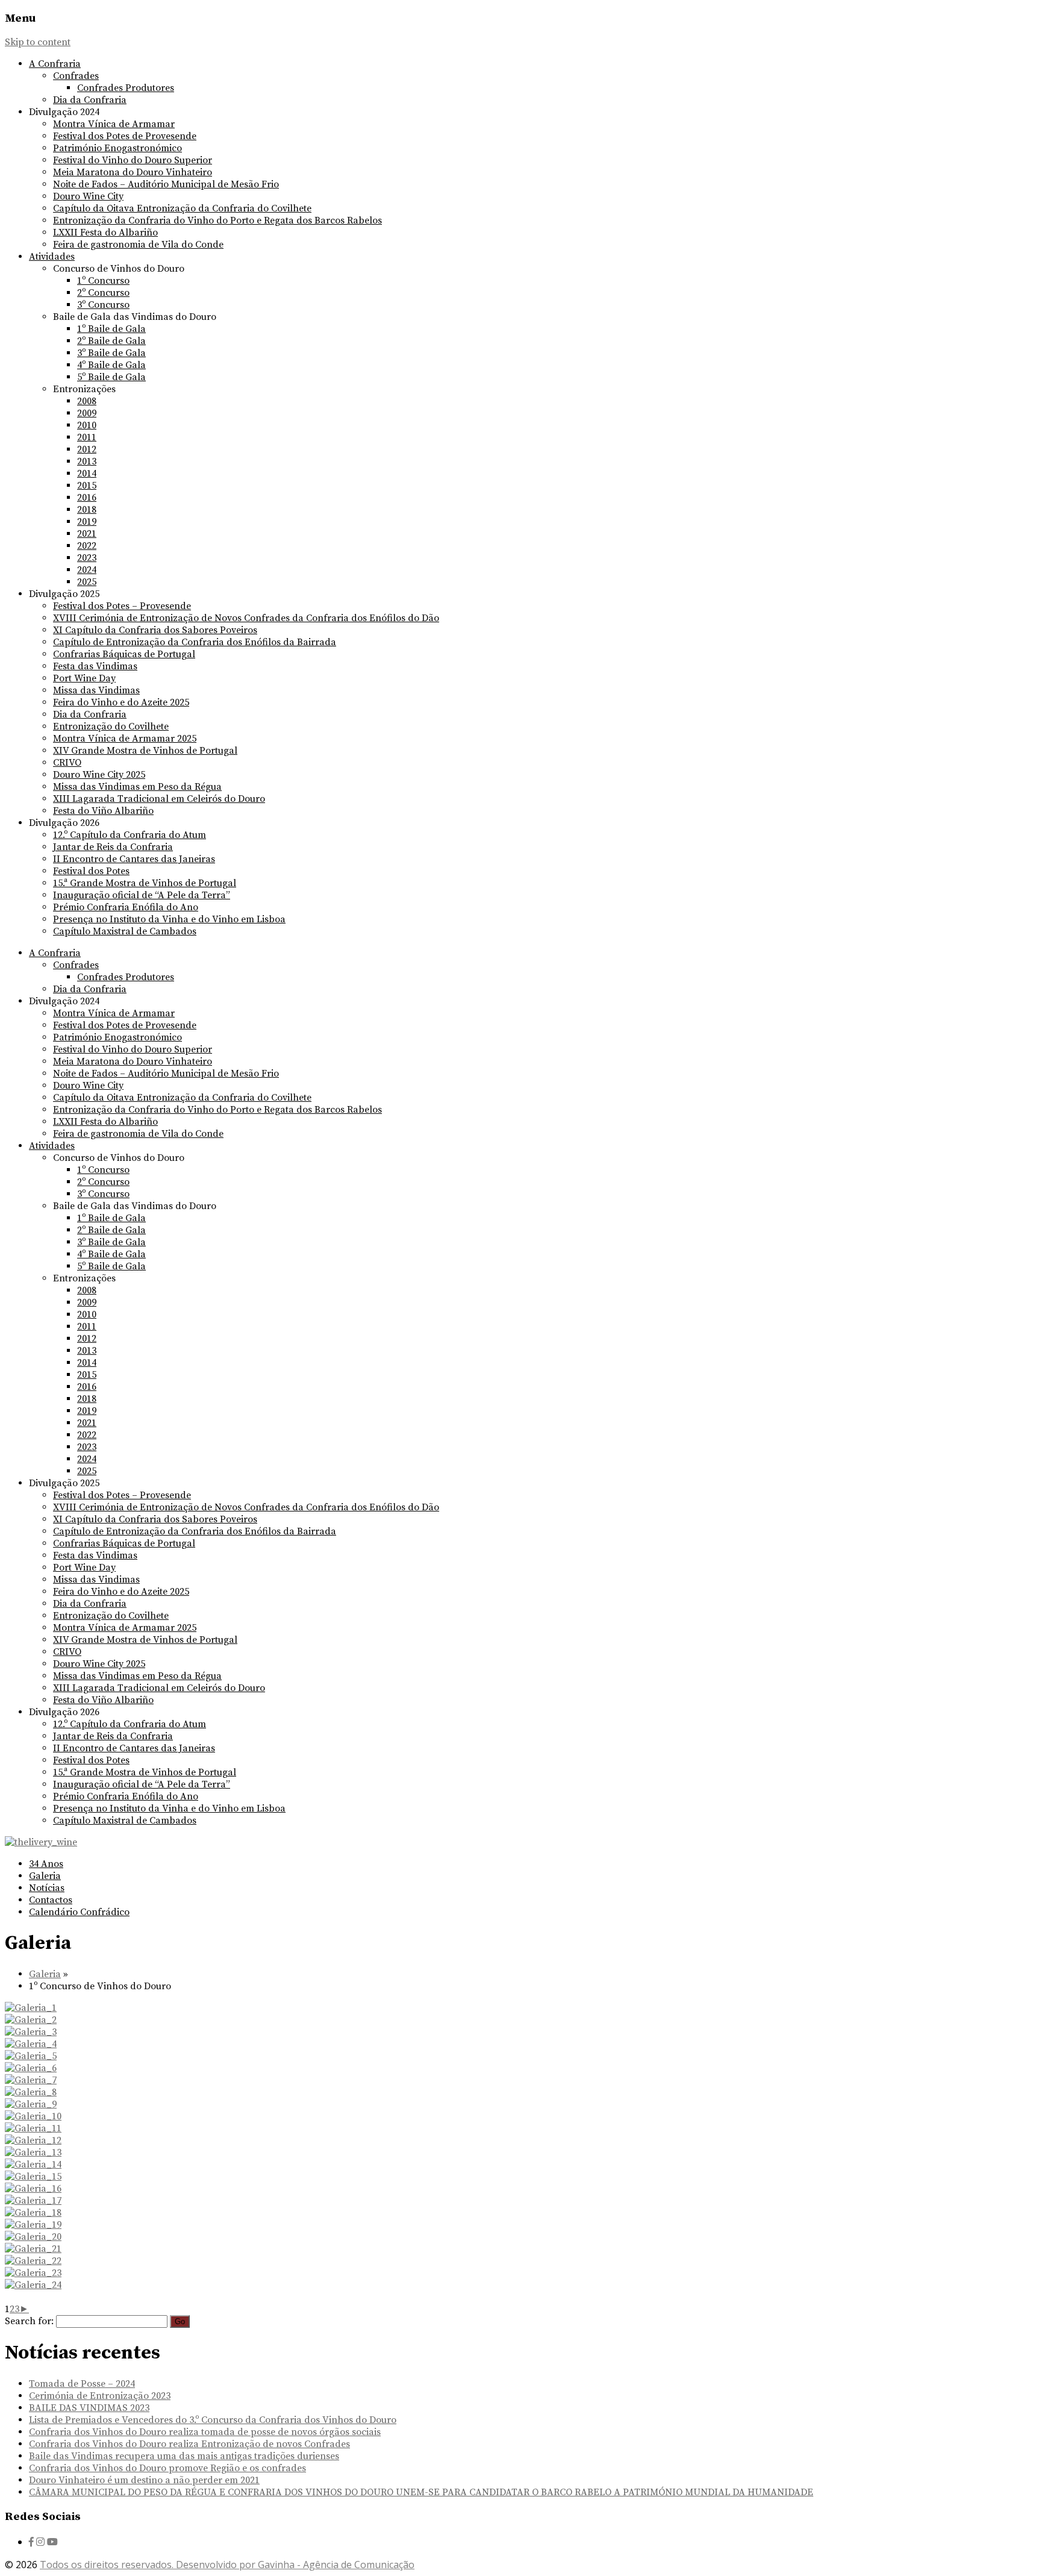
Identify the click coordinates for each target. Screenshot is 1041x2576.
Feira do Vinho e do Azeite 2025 (121, 702)
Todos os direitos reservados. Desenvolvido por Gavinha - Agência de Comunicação (227, 2565)
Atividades (52, 257)
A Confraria (55, 64)
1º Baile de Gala (111, 329)
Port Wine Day (84, 678)
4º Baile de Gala (111, 365)
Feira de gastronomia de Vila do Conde (138, 245)
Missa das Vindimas (96, 690)
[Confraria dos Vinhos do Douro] (41, 1842)
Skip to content (38, 42)
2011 (87, 437)
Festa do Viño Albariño (103, 811)
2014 (87, 474)
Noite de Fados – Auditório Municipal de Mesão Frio (166, 184)
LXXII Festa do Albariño (105, 233)
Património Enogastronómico (117, 148)
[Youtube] (52, 2542)
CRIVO (67, 763)
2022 (87, 546)
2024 (87, 570)
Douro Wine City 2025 (99, 775)
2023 (87, 558)
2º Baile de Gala (111, 341)
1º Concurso (103, 281)
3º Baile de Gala (111, 353)
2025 (87, 582)
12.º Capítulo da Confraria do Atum (130, 835)
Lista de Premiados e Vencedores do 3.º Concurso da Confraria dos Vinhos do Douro (213, 2420)
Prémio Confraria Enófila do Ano (126, 907)
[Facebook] (31, 2542)
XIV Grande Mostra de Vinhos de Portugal (145, 751)
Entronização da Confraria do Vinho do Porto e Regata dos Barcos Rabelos (217, 220)
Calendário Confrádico (79, 1912)
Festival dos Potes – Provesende (122, 606)
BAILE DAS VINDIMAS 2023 (89, 2408)
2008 (87, 401)
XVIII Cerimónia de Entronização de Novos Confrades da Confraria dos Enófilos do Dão (246, 618)
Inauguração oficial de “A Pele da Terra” (142, 895)
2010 (87, 425)
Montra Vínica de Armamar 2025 (125, 739)
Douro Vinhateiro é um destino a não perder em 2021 (144, 2480)
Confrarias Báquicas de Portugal (124, 654)
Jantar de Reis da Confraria (113, 847)
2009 (87, 413)
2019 (87, 522)
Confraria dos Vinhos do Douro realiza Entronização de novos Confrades (189, 2444)
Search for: (29, 2321)
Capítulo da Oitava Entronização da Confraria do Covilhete (182, 208)
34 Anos (46, 1864)
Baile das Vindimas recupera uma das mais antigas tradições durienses (184, 2456)
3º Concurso (103, 305)
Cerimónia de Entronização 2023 (100, 2396)
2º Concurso (103, 293)
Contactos (51, 1900)
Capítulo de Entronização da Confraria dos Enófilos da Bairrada (195, 642)
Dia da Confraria (90, 100)
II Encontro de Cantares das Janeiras (134, 859)
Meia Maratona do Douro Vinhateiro (133, 172)
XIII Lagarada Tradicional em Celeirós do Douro (159, 799)
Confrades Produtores (126, 88)
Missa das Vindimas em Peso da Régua (137, 787)
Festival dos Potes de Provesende (125, 136)
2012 (87, 449)
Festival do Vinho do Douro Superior (133, 160)
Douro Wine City (88, 196)
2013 (87, 461)
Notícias (47, 1888)
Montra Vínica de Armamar (114, 124)
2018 (87, 510)
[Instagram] (40, 2542)
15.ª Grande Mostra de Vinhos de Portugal (145, 883)
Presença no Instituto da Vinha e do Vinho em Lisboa (169, 919)
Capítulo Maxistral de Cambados (125, 931)
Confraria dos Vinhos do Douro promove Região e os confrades (167, 2468)
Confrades (76, 76)
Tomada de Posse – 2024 (82, 2384)
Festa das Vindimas (95, 666)
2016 (87, 498)
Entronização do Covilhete (111, 727)
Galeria (45, 1876)
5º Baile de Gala (111, 377)
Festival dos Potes (91, 871)
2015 (87, 486)
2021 (87, 534)
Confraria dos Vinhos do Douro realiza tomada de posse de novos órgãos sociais (205, 2432)
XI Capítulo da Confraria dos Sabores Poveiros (155, 630)
